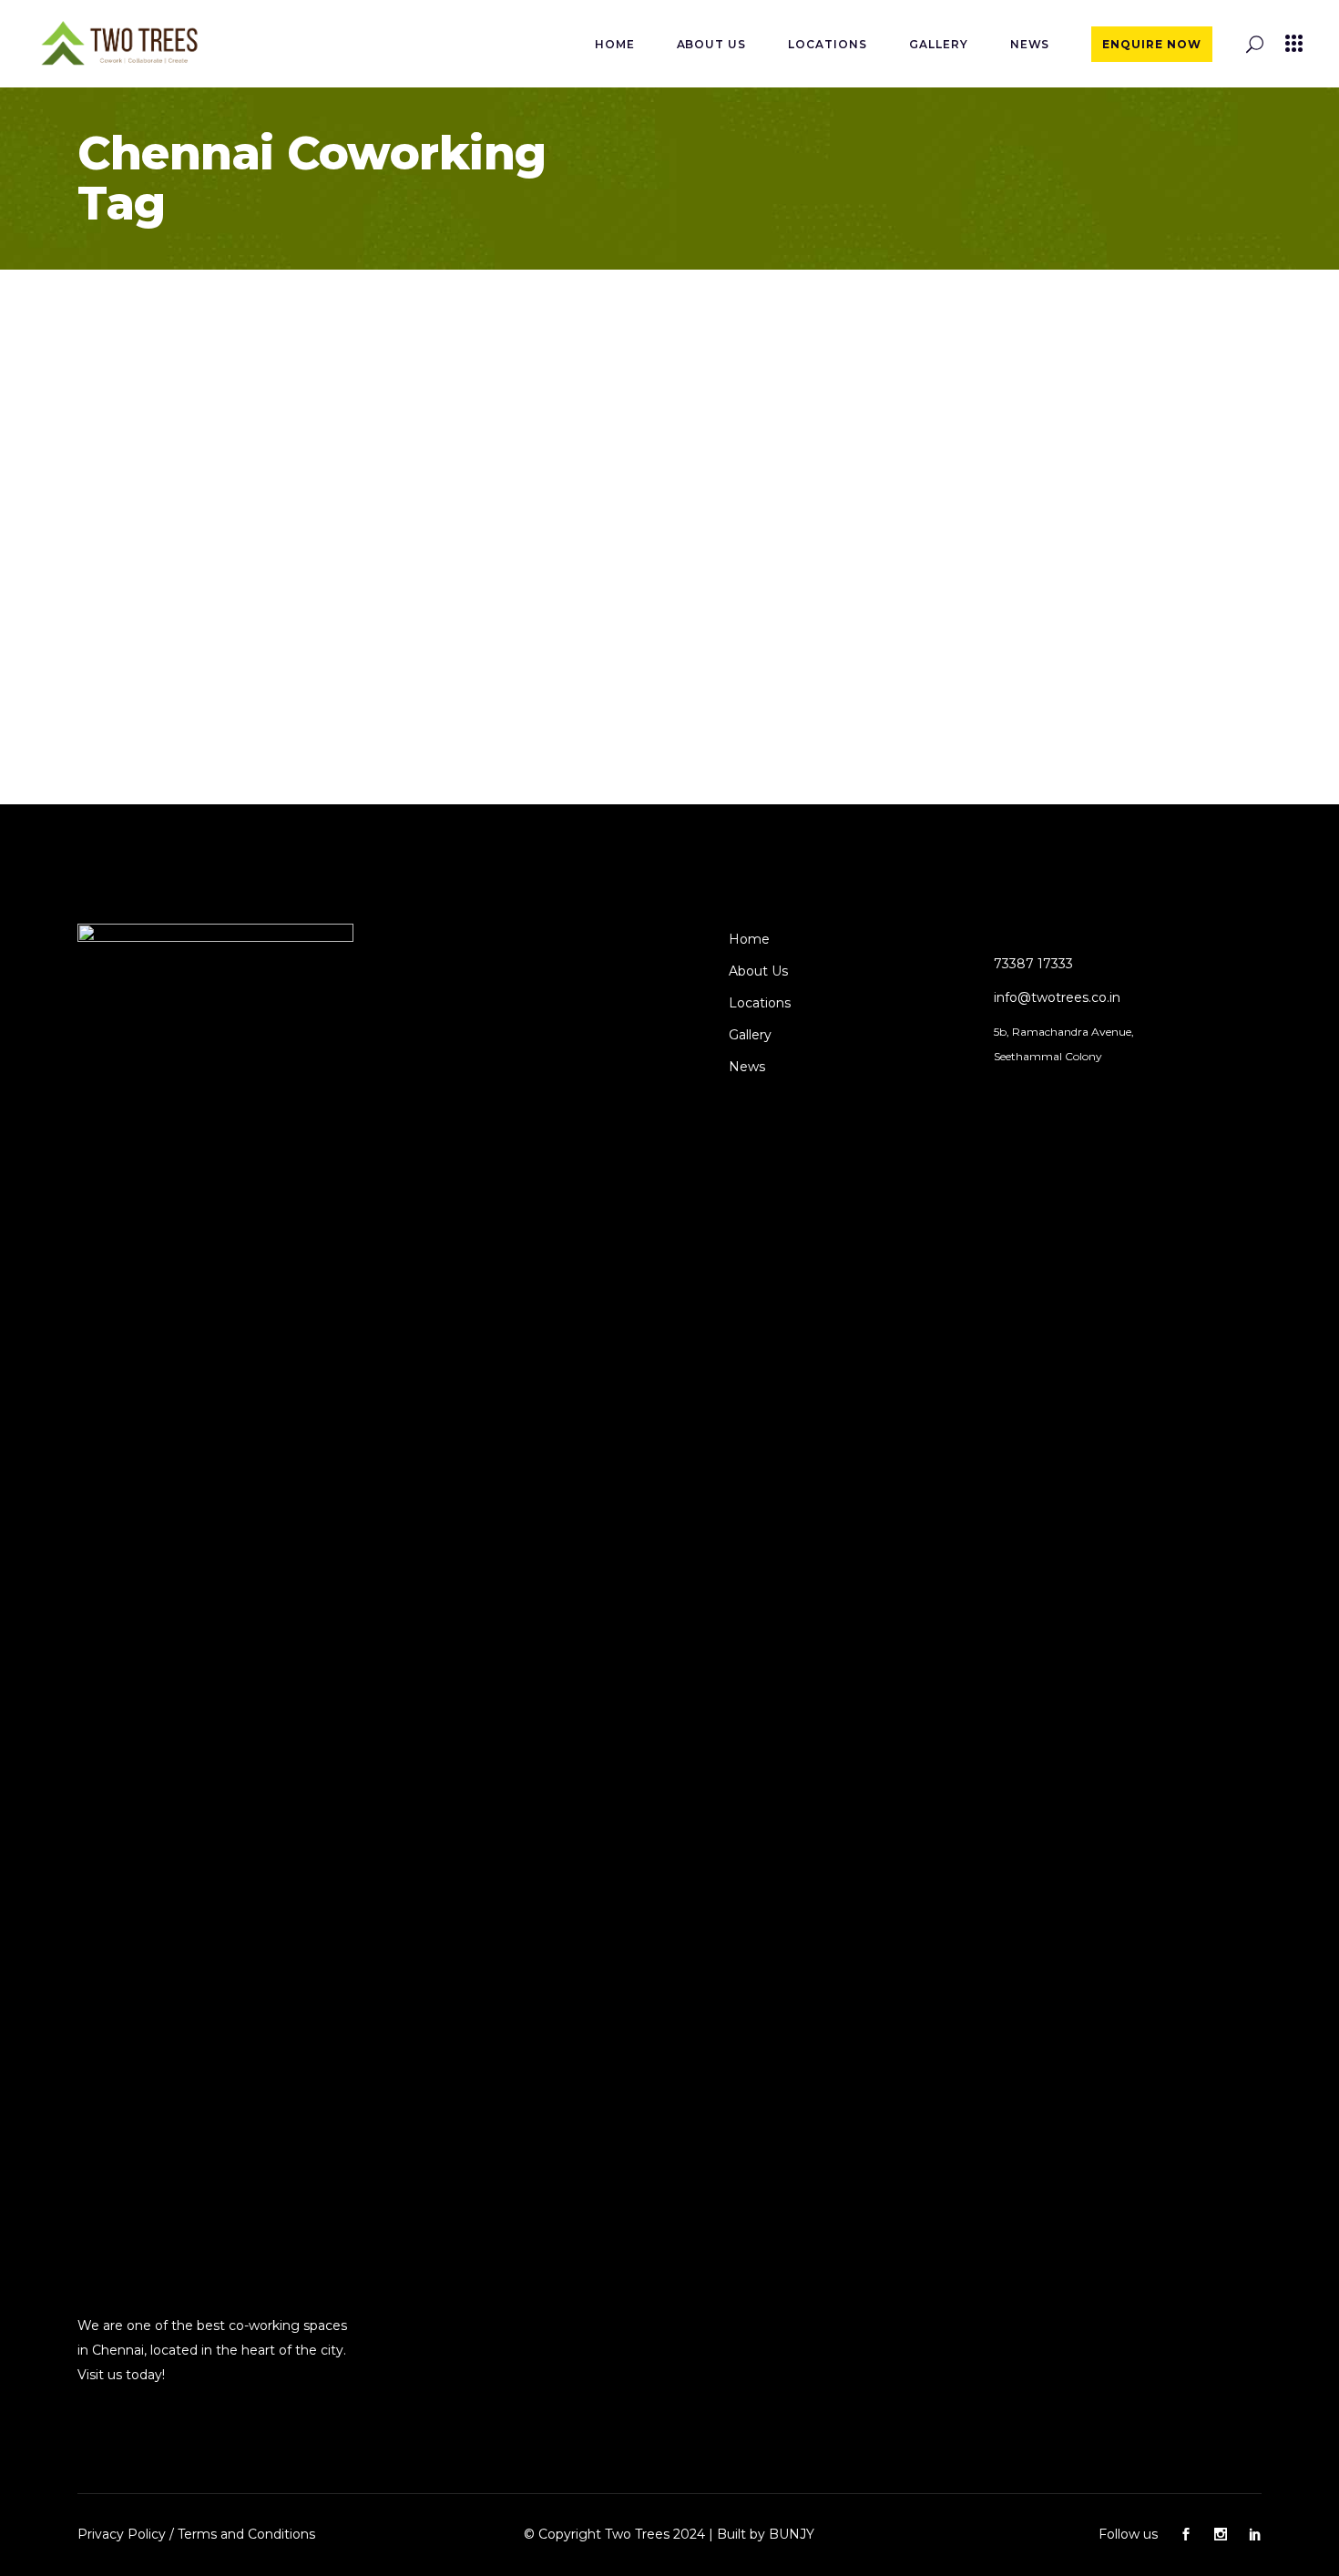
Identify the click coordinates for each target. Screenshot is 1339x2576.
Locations (760, 1003)
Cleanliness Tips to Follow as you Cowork (271, 602)
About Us (758, 971)
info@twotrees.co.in (1057, 997)
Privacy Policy (122, 2534)
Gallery (750, 1035)
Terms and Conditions (246, 2534)
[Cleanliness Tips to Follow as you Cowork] (272, 424)
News (747, 1067)
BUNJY (792, 2534)
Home (749, 939)
